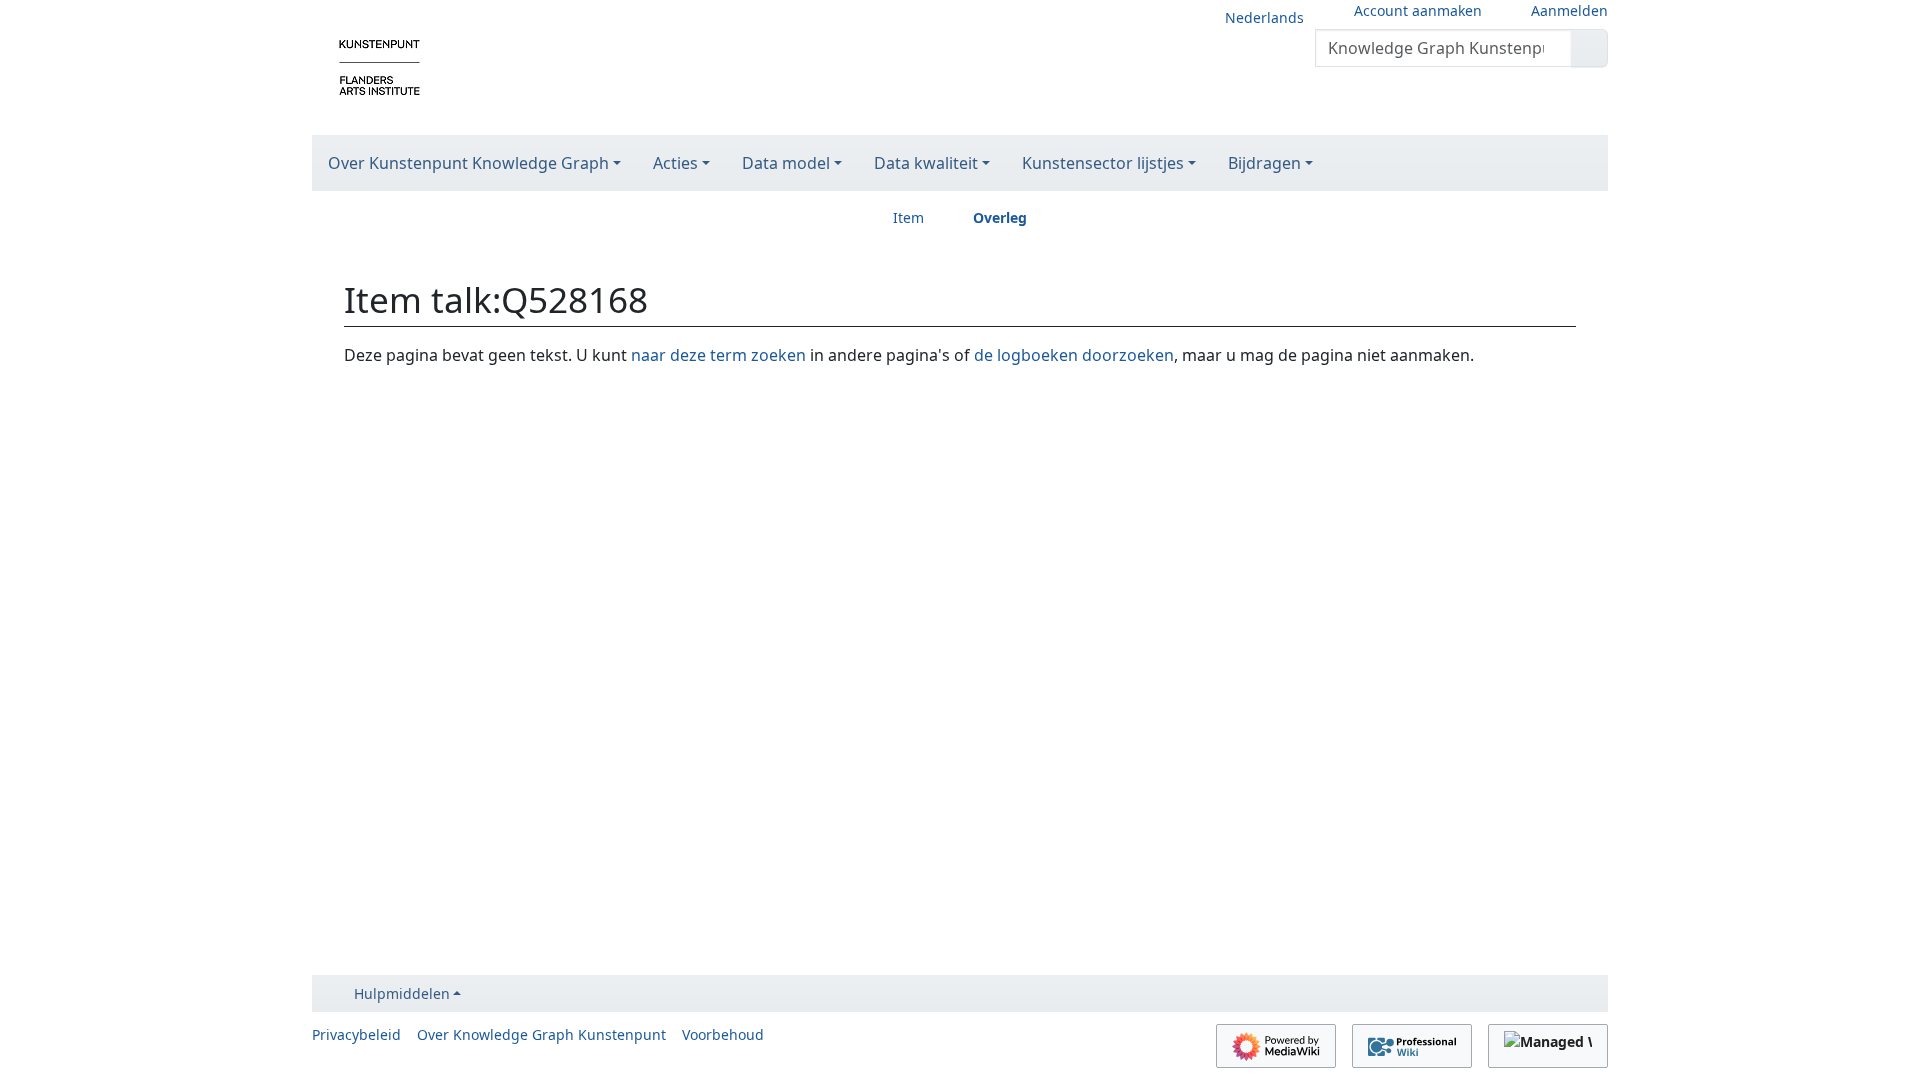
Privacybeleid (356, 1034)
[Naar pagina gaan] (1589, 48)
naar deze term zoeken (718, 355)
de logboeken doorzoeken (1074, 355)
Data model (786, 163)
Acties (675, 163)
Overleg (1000, 217)
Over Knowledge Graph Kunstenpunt (541, 1034)
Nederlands (1264, 17)
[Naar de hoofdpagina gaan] (379, 66)
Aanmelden (1569, 10)
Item (908, 217)
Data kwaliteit (926, 163)
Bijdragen (1264, 163)
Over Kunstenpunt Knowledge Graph (468, 163)
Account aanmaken (1418, 10)
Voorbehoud (723, 1034)
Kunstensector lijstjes (1103, 163)
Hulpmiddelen (402, 993)
